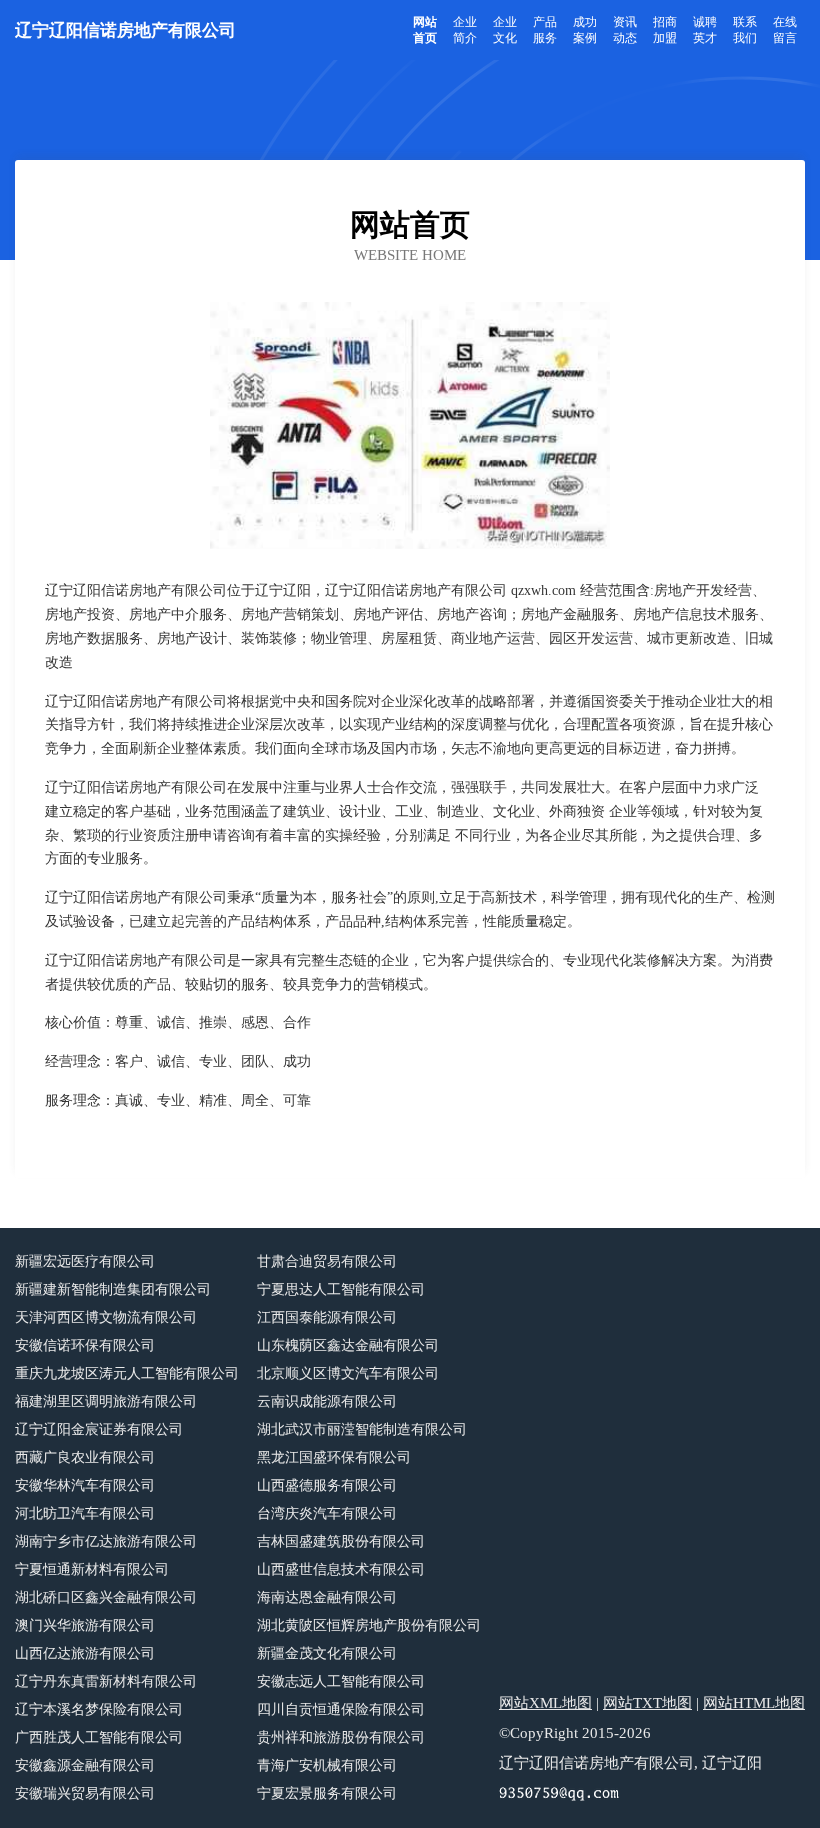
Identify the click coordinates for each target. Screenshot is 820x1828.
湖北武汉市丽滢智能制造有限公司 (362, 1429)
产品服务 (545, 30)
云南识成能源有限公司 (327, 1401)
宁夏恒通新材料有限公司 (92, 1569)
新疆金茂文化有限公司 (327, 1653)
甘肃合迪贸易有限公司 (327, 1261)
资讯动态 (625, 30)
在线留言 (785, 30)
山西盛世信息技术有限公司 (341, 1569)
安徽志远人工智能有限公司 (341, 1681)
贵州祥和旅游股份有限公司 (341, 1737)
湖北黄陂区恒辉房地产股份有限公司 (369, 1625)
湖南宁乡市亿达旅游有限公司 (106, 1541)
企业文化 (505, 30)
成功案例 (585, 30)
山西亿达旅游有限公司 (85, 1653)
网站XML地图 (545, 1703)
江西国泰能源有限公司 (327, 1317)
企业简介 (465, 30)
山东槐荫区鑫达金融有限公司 (348, 1345)
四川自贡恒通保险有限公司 (341, 1709)
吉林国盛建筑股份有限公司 (341, 1541)
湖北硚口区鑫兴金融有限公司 (106, 1597)
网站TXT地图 (647, 1703)
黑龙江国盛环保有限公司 (334, 1457)
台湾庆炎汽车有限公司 (327, 1513)
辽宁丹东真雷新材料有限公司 (106, 1681)
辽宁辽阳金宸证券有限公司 (99, 1429)
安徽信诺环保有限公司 (85, 1345)
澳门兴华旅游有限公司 (85, 1625)
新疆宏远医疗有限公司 (85, 1261)
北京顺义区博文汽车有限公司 (348, 1373)
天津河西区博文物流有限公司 (106, 1317)
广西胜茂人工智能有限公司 (99, 1737)
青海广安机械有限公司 (327, 1765)
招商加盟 (665, 30)
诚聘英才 (705, 30)
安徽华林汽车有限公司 (85, 1485)
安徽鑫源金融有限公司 (85, 1765)
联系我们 (745, 30)
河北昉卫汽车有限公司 (85, 1513)
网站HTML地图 (754, 1703)
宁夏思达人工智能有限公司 (341, 1289)
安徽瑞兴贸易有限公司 (85, 1793)
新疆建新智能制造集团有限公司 (113, 1289)
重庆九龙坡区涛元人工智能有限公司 (127, 1373)
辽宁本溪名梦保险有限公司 (99, 1709)
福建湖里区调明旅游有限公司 (106, 1401)
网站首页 (425, 30)
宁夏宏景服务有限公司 (327, 1793)
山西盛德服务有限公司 (327, 1485)
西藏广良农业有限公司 (85, 1457)
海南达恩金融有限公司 (327, 1597)
